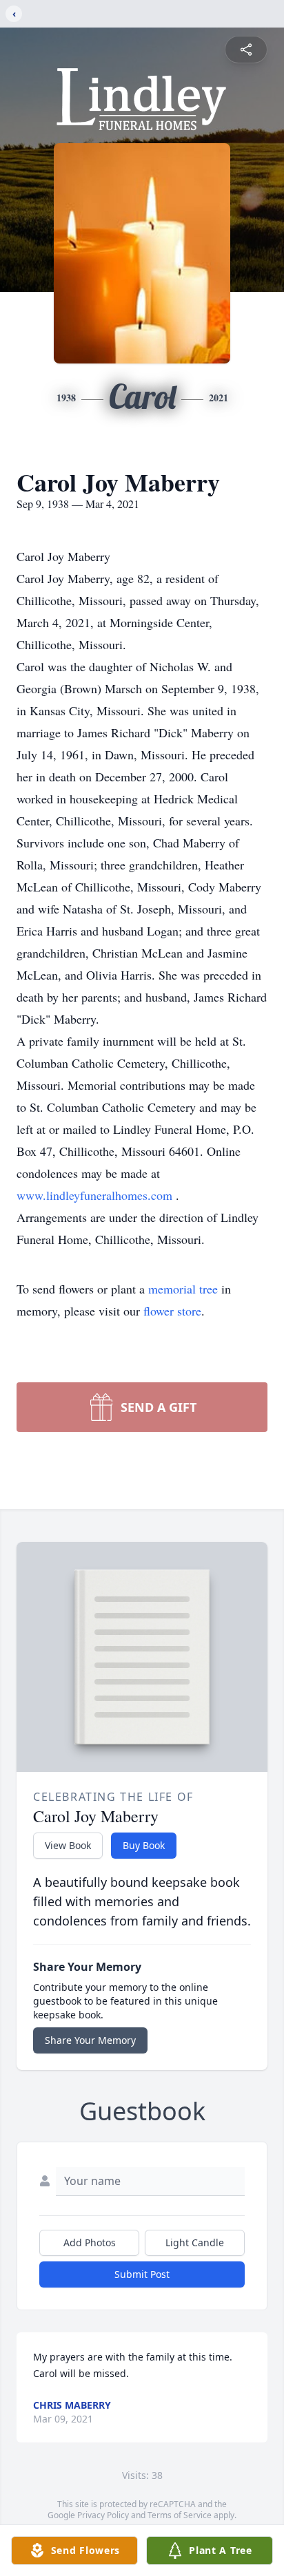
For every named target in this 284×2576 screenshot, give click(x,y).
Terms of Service (180, 2515)
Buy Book (144, 1845)
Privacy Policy (103, 2515)
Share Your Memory (90, 2040)
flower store (172, 1311)
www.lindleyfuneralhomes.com (96, 1195)
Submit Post (142, 2274)
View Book (68, 1845)
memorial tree (183, 1289)
